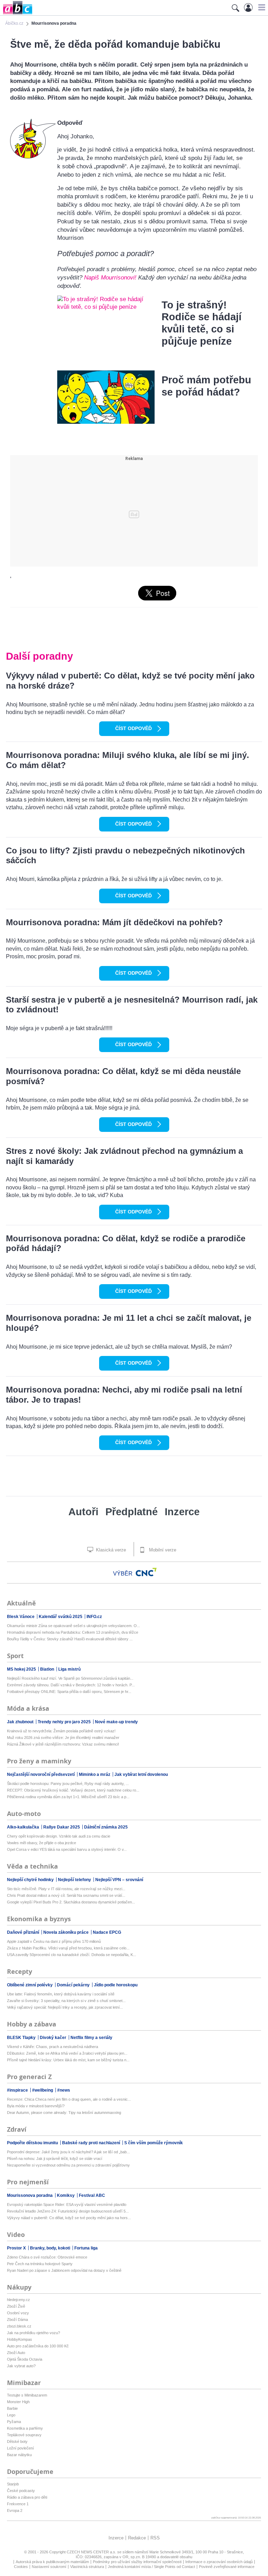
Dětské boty (17, 2441)
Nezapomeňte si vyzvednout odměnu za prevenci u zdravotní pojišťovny (68, 2165)
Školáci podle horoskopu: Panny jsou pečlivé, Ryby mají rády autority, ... (68, 1784)
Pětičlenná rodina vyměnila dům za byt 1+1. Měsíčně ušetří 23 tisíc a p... (68, 1797)
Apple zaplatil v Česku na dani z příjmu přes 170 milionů (54, 1941)
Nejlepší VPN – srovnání (119, 1880)
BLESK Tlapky (22, 2038)
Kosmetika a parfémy (25, 2428)
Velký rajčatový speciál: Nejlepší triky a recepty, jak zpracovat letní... (65, 2007)
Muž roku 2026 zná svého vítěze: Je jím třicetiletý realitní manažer (63, 1738)
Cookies (21, 2567)
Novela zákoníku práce (66, 1932)
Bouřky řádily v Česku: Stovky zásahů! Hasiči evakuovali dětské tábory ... (70, 1639)
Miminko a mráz (95, 1774)
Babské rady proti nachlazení (92, 2143)
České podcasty (21, 2491)
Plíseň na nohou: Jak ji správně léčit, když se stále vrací (55, 2159)
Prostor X (17, 2248)
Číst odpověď (133, 728)
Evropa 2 (15, 2510)
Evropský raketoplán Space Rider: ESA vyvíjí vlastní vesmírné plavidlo (67, 2205)
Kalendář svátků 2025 (61, 1617)
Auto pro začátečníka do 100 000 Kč (38, 2346)
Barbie (12, 2408)
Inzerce (182, 1512)
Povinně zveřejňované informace (227, 2567)
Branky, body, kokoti (51, 2248)
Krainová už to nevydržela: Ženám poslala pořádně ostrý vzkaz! (61, 1731)
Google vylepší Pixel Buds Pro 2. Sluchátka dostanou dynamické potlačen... (71, 1902)
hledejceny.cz (18, 2300)
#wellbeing (43, 2090)
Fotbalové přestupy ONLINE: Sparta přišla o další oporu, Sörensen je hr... (69, 1692)
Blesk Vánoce (21, 1617)
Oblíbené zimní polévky (30, 1985)
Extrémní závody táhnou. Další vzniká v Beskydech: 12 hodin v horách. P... (71, 1685)
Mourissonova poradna (30, 2195)
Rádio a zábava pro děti (27, 2497)
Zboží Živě (16, 2306)
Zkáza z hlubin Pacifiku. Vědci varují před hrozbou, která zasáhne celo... (68, 1948)
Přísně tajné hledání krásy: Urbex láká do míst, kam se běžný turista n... (68, 2060)
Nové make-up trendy (116, 1722)
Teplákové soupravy (24, 2435)
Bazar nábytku (19, 2455)
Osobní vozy (18, 2313)
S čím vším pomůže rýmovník (154, 2143)
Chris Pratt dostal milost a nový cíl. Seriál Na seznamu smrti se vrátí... (66, 1895)
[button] (261, 7)
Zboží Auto (16, 2353)
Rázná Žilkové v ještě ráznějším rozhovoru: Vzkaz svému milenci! (63, 1744)
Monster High (18, 2402)
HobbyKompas (20, 2339)
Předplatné (132, 1512)
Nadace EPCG (107, 1932)
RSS (155, 2538)
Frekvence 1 (18, 2504)
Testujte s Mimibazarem (27, 2395)
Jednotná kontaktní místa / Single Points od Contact (151, 2567)
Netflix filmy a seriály (91, 2038)
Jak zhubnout (21, 1722)
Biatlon (48, 1669)
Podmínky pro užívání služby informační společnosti (137, 2562)
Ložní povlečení (20, 2448)
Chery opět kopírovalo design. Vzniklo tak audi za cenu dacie (59, 1836)
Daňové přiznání (24, 1932)
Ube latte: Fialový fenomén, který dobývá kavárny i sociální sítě (61, 1994)
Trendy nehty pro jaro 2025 (65, 1722)
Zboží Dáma (17, 2320)
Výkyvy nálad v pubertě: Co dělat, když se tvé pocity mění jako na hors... (69, 2218)
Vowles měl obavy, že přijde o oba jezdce (42, 1843)
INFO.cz (94, 1617)
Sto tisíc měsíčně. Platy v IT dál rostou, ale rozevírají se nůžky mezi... (66, 1889)
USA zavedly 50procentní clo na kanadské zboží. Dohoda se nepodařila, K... (72, 1955)
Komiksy (66, 2195)
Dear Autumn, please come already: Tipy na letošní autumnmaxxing (64, 2113)
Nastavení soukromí (49, 2567)
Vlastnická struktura (87, 2567)
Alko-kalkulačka (24, 1827)
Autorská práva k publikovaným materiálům (52, 2562)
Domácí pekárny (74, 1985)
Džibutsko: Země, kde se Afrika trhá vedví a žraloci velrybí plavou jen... (67, 2053)
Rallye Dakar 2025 (62, 1827)
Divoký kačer (54, 2038)
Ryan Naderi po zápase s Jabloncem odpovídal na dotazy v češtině (64, 2270)
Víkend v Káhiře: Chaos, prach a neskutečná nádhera (53, 2047)
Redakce (137, 2538)
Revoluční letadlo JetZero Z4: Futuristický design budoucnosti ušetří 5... (68, 2211)
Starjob (13, 2484)
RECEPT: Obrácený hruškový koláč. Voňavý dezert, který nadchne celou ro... (73, 1790)
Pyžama (14, 2422)
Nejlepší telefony (75, 1880)
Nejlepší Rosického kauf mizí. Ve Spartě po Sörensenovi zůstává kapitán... (70, 1678)
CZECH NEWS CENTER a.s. (92, 2552)
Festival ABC (92, 2195)
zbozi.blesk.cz (19, 2326)
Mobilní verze (162, 1550)
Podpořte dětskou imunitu (33, 2143)
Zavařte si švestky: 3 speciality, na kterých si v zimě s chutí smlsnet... (66, 2001)
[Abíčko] (16, 14)
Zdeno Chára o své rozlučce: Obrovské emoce (47, 2257)
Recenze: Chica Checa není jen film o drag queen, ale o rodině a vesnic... (69, 2099)
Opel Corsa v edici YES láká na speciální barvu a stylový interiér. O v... (67, 1849)
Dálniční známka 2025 (106, 1827)
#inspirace (18, 2090)
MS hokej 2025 (22, 1669)
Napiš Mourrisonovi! (110, 278)
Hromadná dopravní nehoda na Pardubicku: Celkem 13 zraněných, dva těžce (73, 1632)
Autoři (83, 1512)
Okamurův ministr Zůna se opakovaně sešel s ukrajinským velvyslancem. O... (73, 1626)
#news (64, 2090)
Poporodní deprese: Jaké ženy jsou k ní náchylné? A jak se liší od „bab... (68, 2152)
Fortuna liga (86, 2248)
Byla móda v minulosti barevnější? (36, 2106)
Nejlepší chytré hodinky (31, 1880)
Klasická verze (110, 1550)
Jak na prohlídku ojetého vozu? (33, 2333)
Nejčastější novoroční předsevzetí (41, 1774)
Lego (11, 2415)
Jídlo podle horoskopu (116, 1985)
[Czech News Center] (146, 1572)
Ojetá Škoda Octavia (25, 2359)
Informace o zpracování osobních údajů (219, 2562)
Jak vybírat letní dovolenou (141, 1774)
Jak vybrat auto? (21, 2366)
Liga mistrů (69, 1669)
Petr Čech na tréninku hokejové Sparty (40, 2264)
